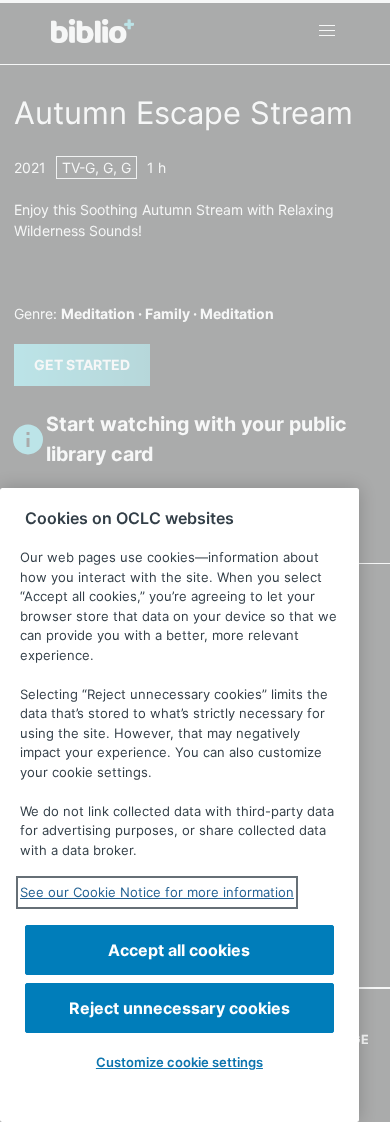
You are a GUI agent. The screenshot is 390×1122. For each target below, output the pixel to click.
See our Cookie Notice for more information (157, 892)
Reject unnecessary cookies (179, 1008)
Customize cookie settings (179, 1062)
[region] (179, 805)
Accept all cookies (179, 950)
